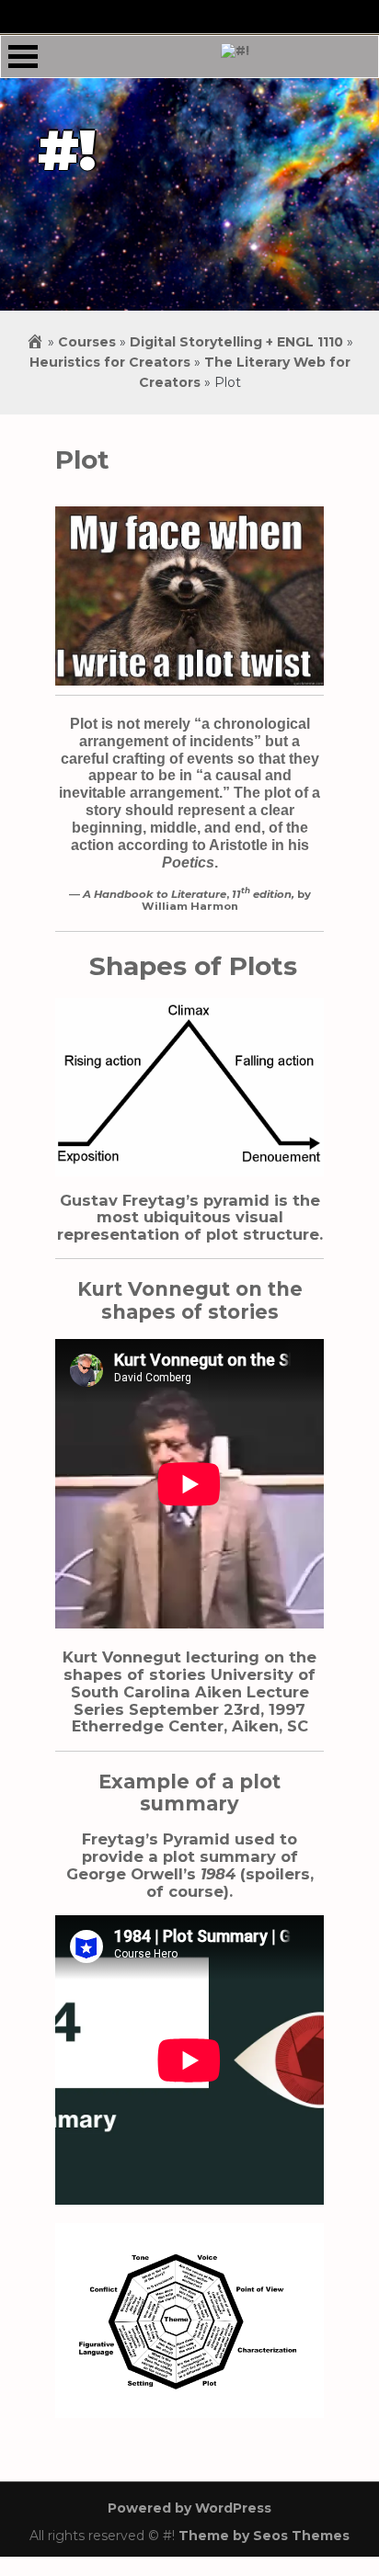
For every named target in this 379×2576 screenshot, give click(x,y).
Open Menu (23, 57)
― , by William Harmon (190, 900)
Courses (87, 342)
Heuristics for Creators (110, 362)
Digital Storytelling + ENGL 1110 (236, 342)
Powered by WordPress (189, 2508)
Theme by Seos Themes (264, 2536)
